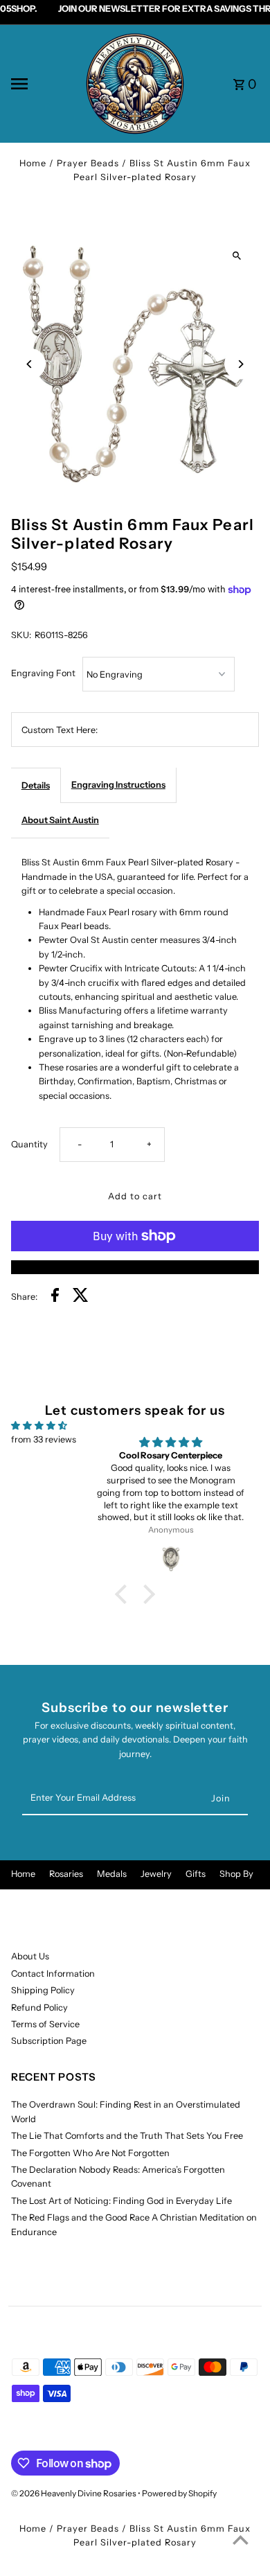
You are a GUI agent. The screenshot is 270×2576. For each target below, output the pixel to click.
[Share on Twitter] (81, 1297)
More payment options (135, 1267)
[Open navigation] (43, 84)
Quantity (29, 1144)
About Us (30, 1956)
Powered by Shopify (179, 2493)
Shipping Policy (43, 1990)
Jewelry (156, 1874)
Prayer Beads (88, 163)
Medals (112, 1874)
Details (36, 785)
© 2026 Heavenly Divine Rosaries (74, 2493)
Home (33, 163)
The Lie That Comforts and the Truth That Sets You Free (127, 2136)
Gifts (196, 1874)
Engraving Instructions (118, 785)
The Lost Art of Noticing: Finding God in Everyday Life (121, 2201)
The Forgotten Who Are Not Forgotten (90, 2153)
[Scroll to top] (241, 2540)
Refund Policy (39, 2008)
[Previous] (30, 364)
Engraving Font (43, 673)
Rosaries (66, 1874)
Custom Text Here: (60, 730)
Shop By (236, 1874)
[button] (125, 1594)
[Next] (240, 364)
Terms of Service (45, 2024)
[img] (39, 1426)
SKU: (21, 635)
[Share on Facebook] (55, 1297)
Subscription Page (49, 2041)
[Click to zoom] (236, 256)
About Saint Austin (60, 820)
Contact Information (53, 1974)
